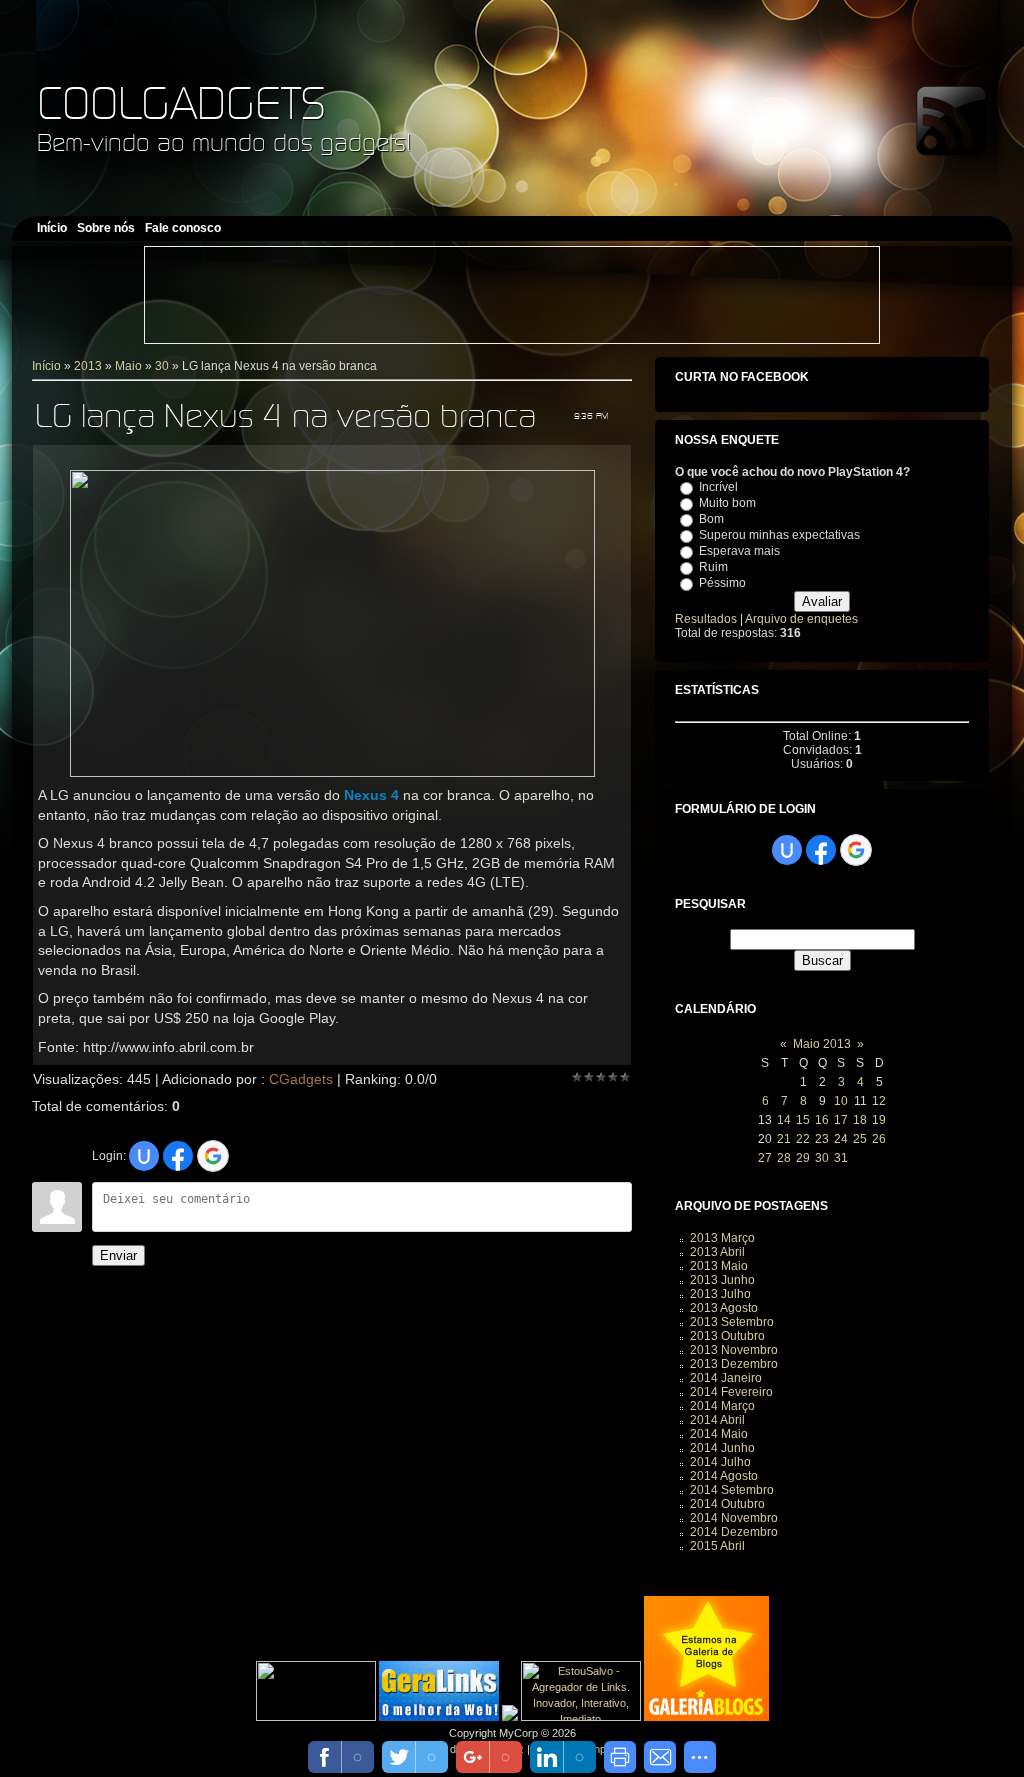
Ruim (713, 567)
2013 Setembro (732, 1322)
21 (784, 1139)
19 (879, 1120)
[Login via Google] (213, 1156)
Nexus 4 (371, 795)
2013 (88, 366)
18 (860, 1120)
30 (162, 366)
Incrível (718, 487)
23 (822, 1139)
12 (879, 1101)
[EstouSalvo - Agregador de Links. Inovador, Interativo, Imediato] (581, 1717)
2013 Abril (717, 1252)
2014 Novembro (734, 1518)
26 (879, 1139)
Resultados (706, 619)
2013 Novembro (734, 1350)
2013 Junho (722, 1280)
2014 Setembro (732, 1490)
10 (841, 1101)
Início (46, 366)
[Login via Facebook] (178, 1156)
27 (765, 1158)
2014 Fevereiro (731, 1392)
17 (841, 1120)
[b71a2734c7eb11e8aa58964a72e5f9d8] (316, 1717)
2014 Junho (722, 1448)
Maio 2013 (822, 1044)
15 (803, 1120)
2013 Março (722, 1238)
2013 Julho (720, 1294)
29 (803, 1158)
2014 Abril (717, 1420)
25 (860, 1139)
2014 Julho (720, 1462)
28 (784, 1158)
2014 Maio (719, 1434)
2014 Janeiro (726, 1378)
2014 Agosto (724, 1476)
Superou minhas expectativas (779, 535)
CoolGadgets (181, 102)
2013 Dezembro (734, 1364)
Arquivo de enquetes (801, 619)
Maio (128, 366)
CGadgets (301, 1079)
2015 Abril (717, 1546)
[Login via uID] (144, 1156)
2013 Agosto (724, 1308)
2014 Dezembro (734, 1532)
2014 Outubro (727, 1504)
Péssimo (722, 583)
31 (841, 1158)
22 (803, 1139)
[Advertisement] (512, 295)
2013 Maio (719, 1266)
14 (784, 1120)
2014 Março (722, 1406)
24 (841, 1139)
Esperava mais (739, 551)
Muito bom (727, 503)
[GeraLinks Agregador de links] (439, 1717)
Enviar (118, 1255)
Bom (711, 519)
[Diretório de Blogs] (706, 1717)
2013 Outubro (727, 1336)
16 (822, 1120)
